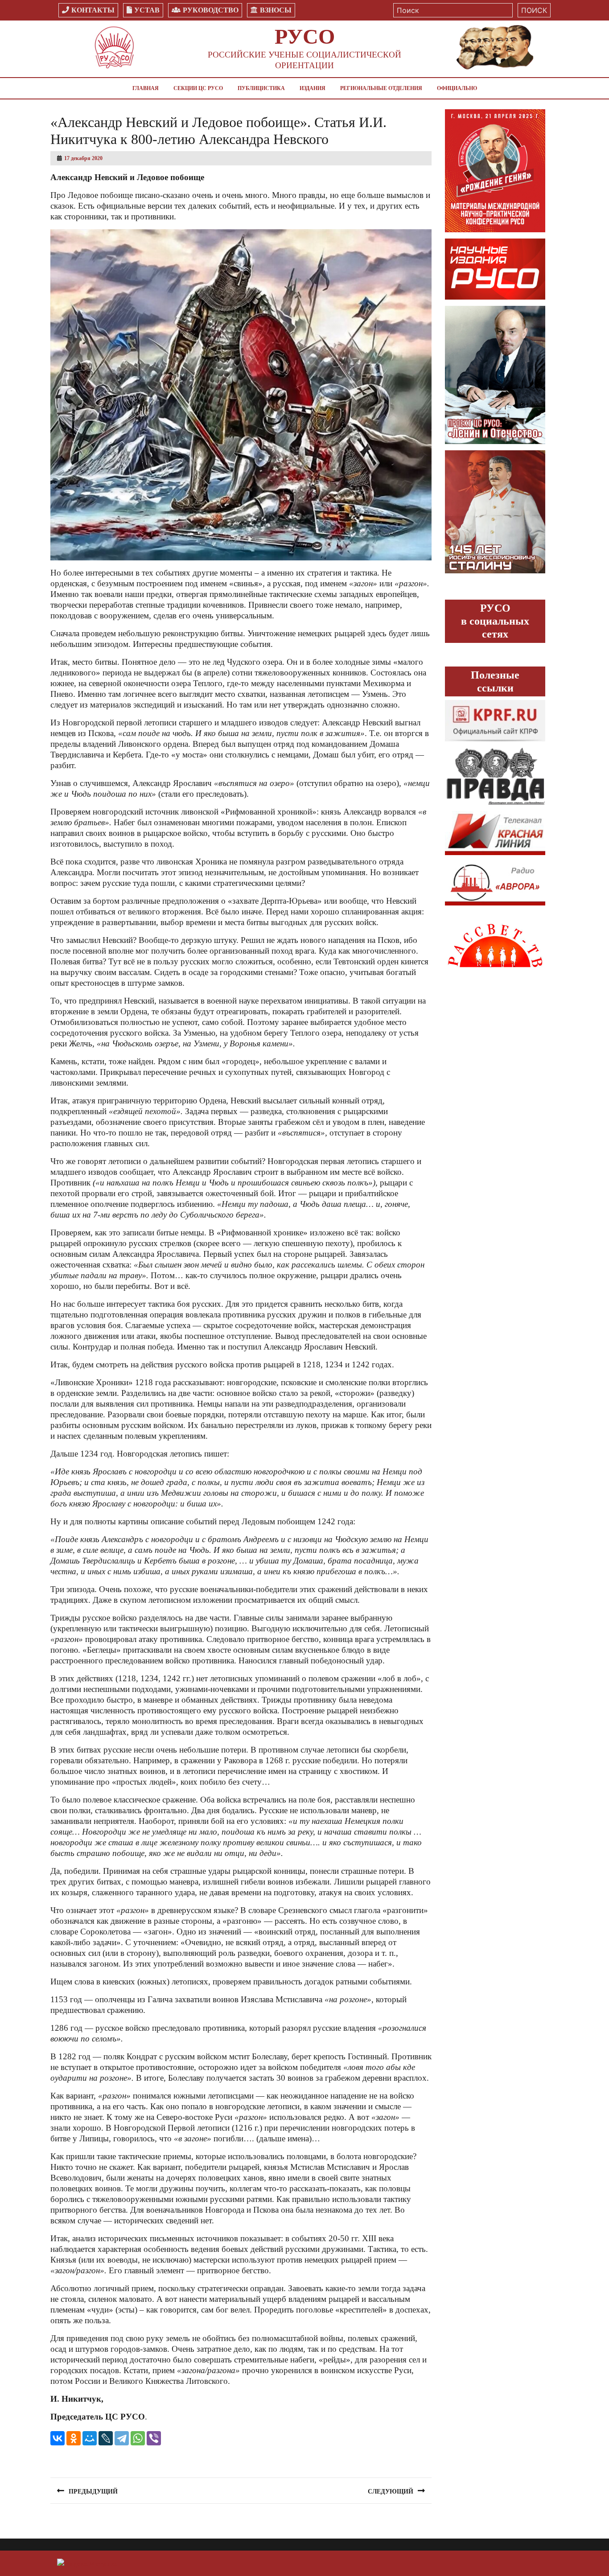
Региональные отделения (381, 88)
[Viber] (154, 2438)
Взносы (276, 10)
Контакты (93, 10)
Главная (146, 88)
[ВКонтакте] (58, 2438)
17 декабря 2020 (83, 158)
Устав (147, 10)
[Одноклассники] (74, 2438)
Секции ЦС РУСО (198, 88)
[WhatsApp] (138, 2438)
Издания (313, 88)
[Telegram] (122, 2438)
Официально (457, 88)
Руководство (211, 10)
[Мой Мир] (90, 2438)
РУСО (305, 36)
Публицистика (261, 88)
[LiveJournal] (106, 2438)
